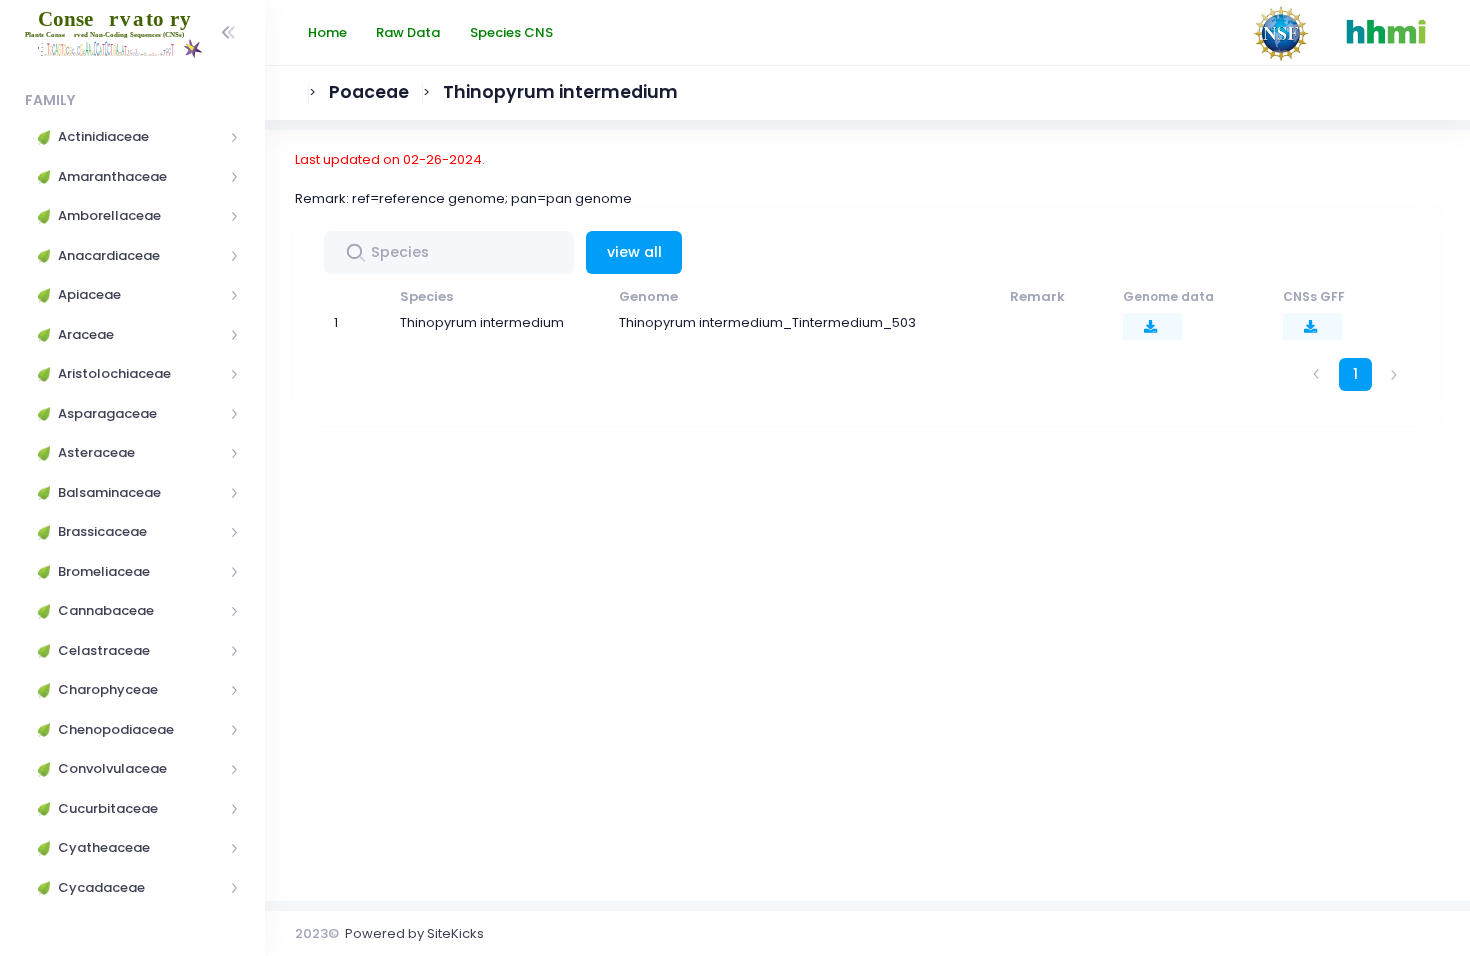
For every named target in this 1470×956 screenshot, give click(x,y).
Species (426, 296)
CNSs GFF (1314, 296)
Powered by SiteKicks (414, 933)
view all (634, 252)
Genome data (1168, 296)
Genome (648, 296)
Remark (1037, 296)
